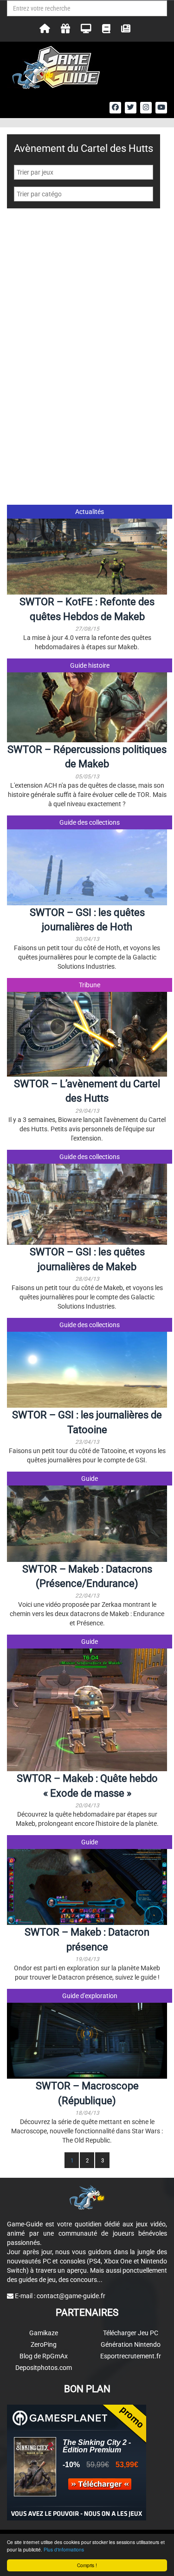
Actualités (90, 512)
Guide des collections (90, 822)
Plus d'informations (64, 2549)
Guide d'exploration (90, 1996)
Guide (90, 1479)
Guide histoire (90, 665)
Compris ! (87, 2565)
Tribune (90, 985)
